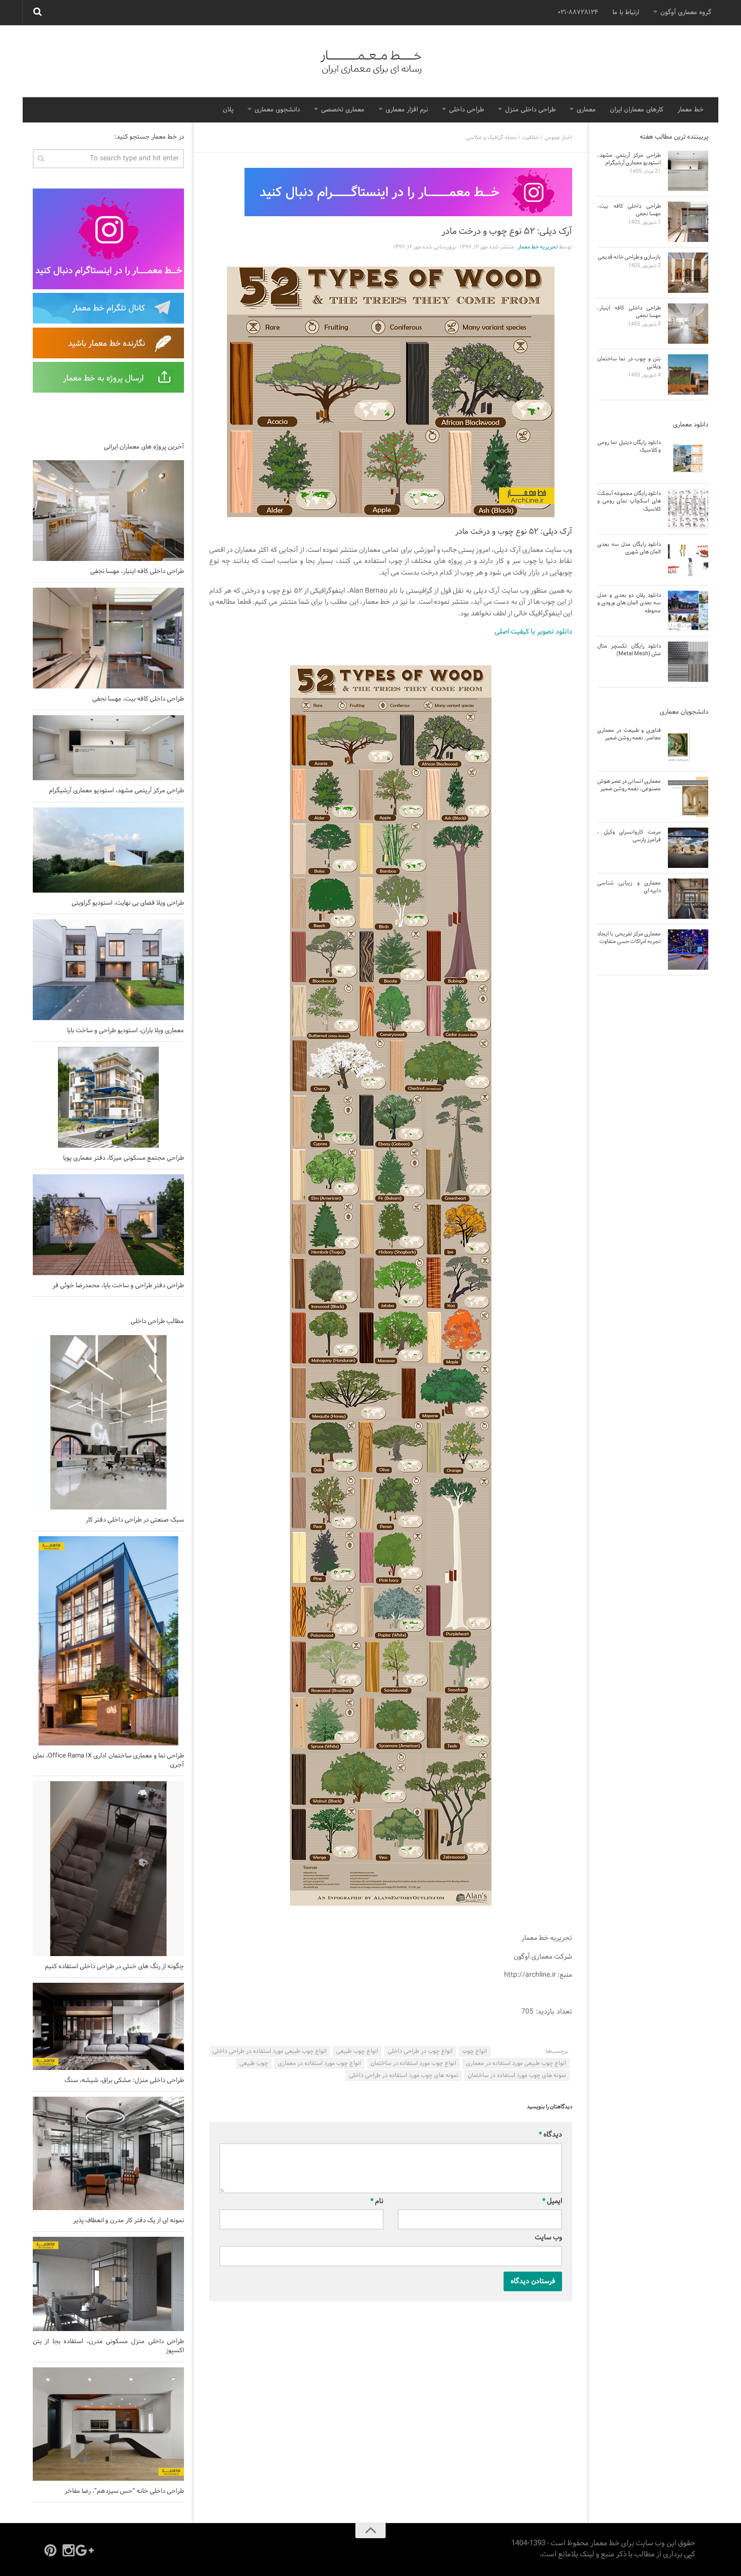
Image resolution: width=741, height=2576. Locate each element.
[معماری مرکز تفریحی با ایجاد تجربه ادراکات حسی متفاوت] (688, 950)
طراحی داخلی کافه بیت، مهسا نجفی (138, 699)
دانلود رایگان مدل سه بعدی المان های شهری (629, 548)
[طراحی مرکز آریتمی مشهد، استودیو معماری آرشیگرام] (108, 748)
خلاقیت (531, 138)
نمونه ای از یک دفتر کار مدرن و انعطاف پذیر (129, 2221)
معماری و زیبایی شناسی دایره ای (629, 887)
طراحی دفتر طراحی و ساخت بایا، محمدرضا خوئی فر (118, 1286)
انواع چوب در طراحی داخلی (420, 2051)
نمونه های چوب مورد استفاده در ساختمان (517, 2076)
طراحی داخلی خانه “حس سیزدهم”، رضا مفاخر (124, 2491)
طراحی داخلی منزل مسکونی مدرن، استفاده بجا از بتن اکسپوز (108, 2346)
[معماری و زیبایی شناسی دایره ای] (688, 899)
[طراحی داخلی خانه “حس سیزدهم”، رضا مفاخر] (108, 2424)
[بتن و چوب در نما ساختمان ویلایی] (688, 374)
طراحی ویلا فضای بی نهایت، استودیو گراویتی (128, 903)
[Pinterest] (50, 2550)
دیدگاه (550, 2135)
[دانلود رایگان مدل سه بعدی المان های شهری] (688, 560)
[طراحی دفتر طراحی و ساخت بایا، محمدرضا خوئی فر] (108, 1225)
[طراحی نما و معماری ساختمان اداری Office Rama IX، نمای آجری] (108, 1641)
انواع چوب (475, 2051)
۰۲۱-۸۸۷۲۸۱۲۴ (578, 13)
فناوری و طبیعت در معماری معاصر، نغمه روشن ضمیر (629, 734)
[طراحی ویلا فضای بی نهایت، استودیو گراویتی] (108, 850)
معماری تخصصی (343, 110)
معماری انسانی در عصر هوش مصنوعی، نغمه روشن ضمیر (629, 785)
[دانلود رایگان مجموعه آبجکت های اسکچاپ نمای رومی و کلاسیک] (688, 509)
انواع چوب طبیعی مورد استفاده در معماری (516, 2063)
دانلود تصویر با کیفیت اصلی (533, 632)
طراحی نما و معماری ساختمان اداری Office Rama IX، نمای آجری (108, 1761)
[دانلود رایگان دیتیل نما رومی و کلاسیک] (688, 458)
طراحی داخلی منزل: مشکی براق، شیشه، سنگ (124, 2081)
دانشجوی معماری (277, 110)
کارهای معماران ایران (637, 110)
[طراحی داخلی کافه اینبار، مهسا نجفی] (108, 511)
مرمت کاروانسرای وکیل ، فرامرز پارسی (629, 836)
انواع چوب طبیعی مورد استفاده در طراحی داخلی (270, 2051)
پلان (228, 110)
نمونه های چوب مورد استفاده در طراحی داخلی (404, 2076)
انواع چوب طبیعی (357, 2051)
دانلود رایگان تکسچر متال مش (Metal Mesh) (629, 650)
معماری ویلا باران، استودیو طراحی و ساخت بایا (126, 1031)
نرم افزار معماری (407, 110)
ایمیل (552, 2201)
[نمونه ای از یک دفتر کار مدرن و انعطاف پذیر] (108, 2153)
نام (377, 2201)
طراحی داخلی (467, 110)
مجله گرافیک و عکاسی (491, 138)
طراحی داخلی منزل (530, 110)
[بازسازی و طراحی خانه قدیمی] (688, 273)
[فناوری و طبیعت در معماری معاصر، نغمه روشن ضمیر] (688, 746)
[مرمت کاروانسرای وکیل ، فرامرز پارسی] (688, 848)
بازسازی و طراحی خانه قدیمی (629, 257)
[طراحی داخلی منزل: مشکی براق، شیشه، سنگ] (108, 2026)
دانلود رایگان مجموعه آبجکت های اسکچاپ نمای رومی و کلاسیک (629, 501)
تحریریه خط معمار (538, 247)
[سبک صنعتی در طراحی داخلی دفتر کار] (108, 1422)
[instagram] (69, 2550)
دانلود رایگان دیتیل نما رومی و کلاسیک (629, 446)
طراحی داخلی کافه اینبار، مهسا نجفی (137, 572)
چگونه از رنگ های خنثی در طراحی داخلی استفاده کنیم (114, 1967)
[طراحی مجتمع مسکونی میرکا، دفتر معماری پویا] (108, 1097)
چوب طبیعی (254, 2063)
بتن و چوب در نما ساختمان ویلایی (629, 363)
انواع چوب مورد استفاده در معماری (319, 2063)
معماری (586, 110)
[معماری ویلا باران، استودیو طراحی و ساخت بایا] (108, 970)
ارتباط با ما (626, 13)
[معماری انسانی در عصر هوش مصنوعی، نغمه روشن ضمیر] (688, 797)
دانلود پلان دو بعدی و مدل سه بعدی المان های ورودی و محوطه (629, 603)
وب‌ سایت (548, 2238)
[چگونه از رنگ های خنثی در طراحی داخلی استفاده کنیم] (108, 1868)
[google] (87, 2550)
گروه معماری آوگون (686, 13)
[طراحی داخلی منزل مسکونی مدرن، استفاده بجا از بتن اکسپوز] (108, 2284)
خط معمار (691, 110)
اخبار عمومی (558, 138)
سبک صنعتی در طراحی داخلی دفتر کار (135, 1520)
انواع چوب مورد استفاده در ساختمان (413, 2063)
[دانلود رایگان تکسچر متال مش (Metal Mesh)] (688, 662)
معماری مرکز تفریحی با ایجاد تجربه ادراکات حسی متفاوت (629, 938)
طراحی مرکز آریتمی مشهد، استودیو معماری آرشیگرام (116, 791)
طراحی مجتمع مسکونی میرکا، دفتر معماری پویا (124, 1158)
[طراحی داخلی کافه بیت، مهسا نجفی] (108, 638)
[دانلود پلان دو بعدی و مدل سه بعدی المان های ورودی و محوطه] (688, 611)
